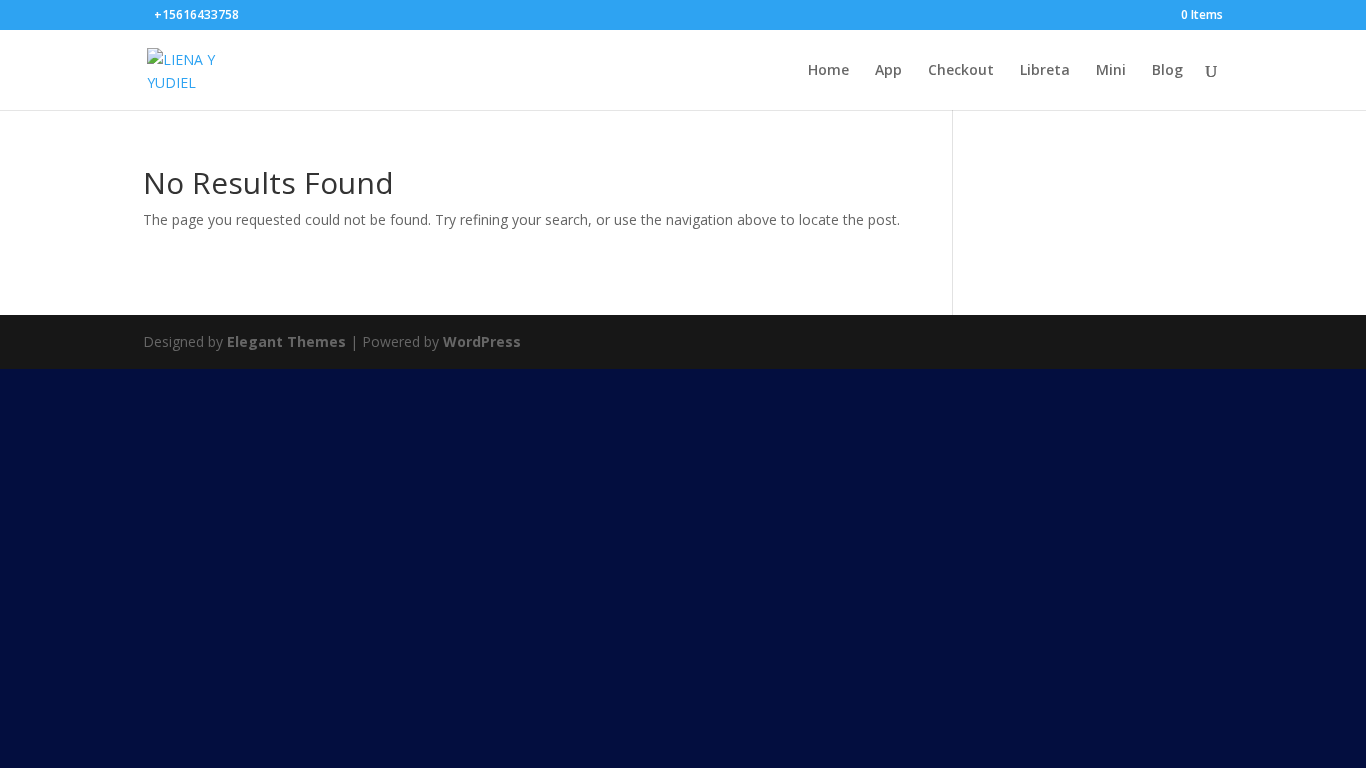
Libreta (1045, 71)
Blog (1167, 71)
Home (828, 71)
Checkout (961, 71)
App (888, 71)
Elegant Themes (286, 341)
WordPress (482, 341)
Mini (1111, 71)
